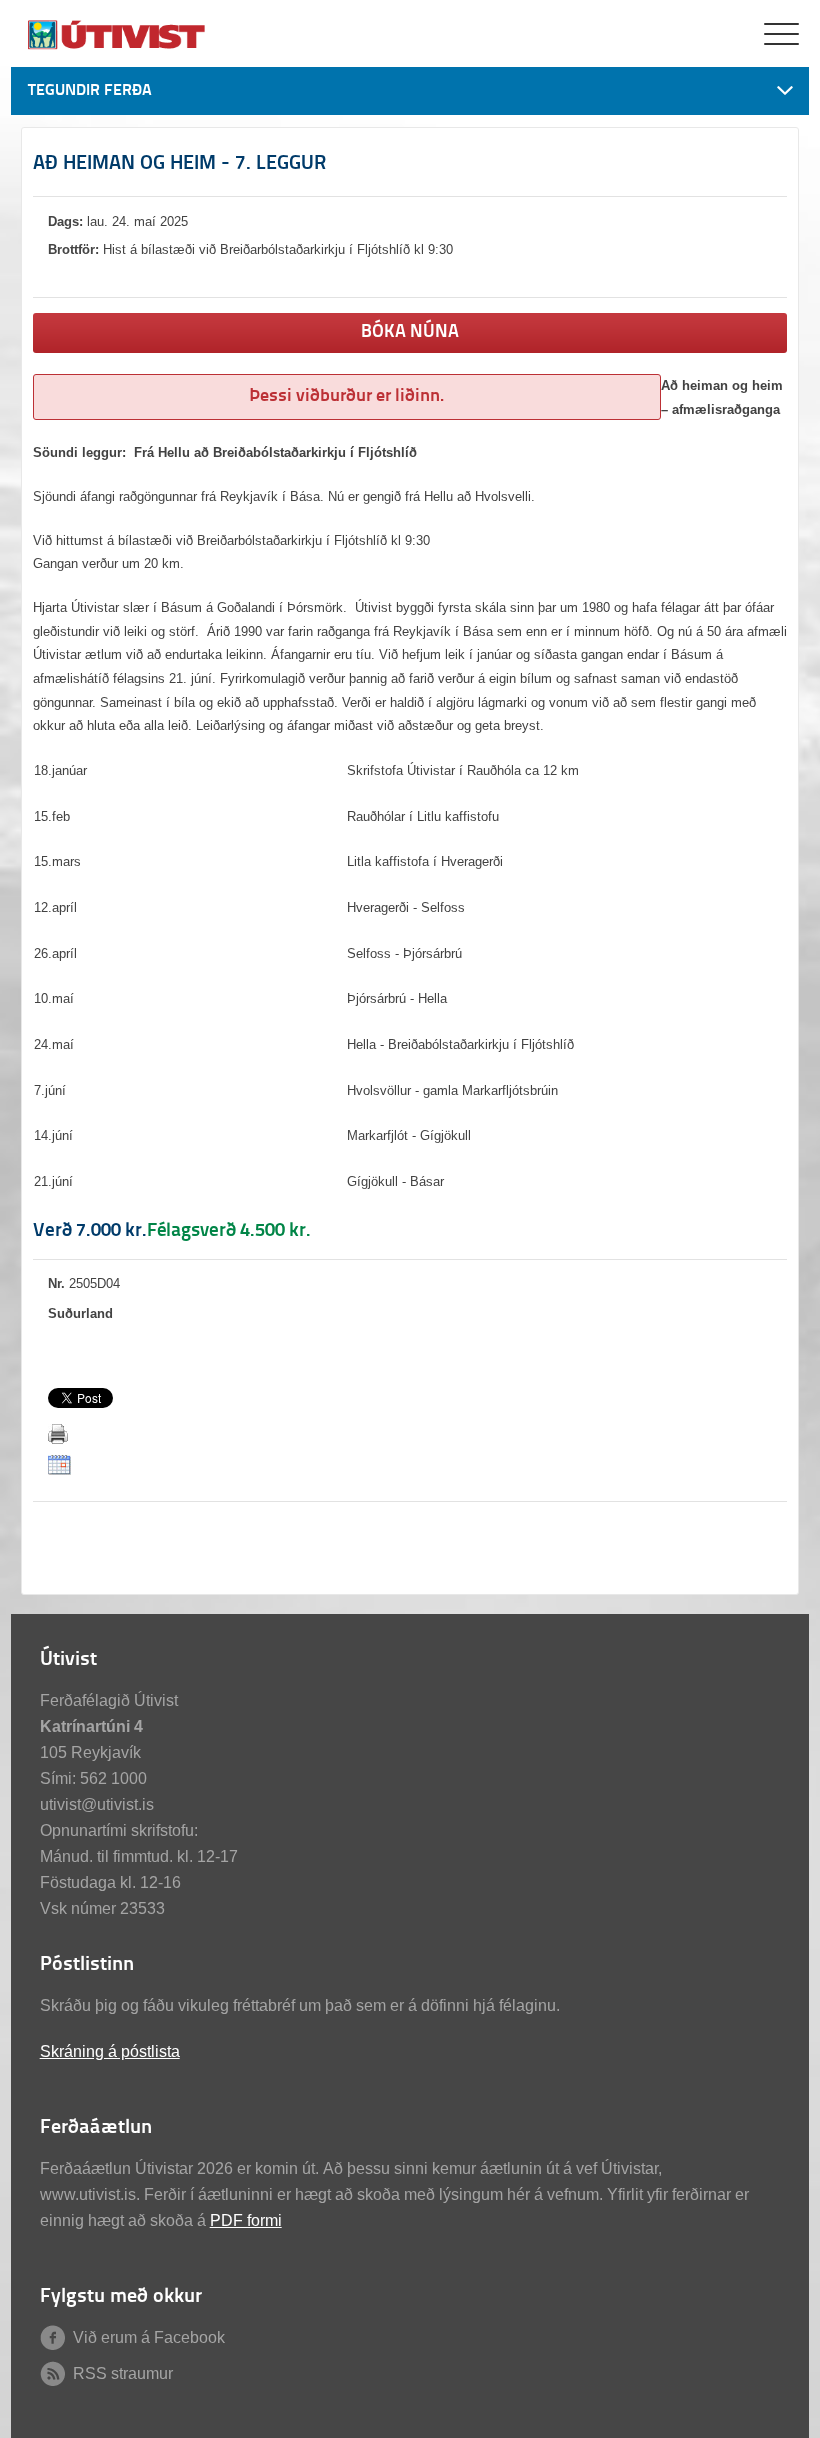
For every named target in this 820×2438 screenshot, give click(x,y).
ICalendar (59, 1465)
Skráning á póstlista (110, 2051)
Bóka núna (410, 332)
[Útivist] (118, 47)
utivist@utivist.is (97, 1804)
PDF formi (246, 2220)
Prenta (58, 1434)
